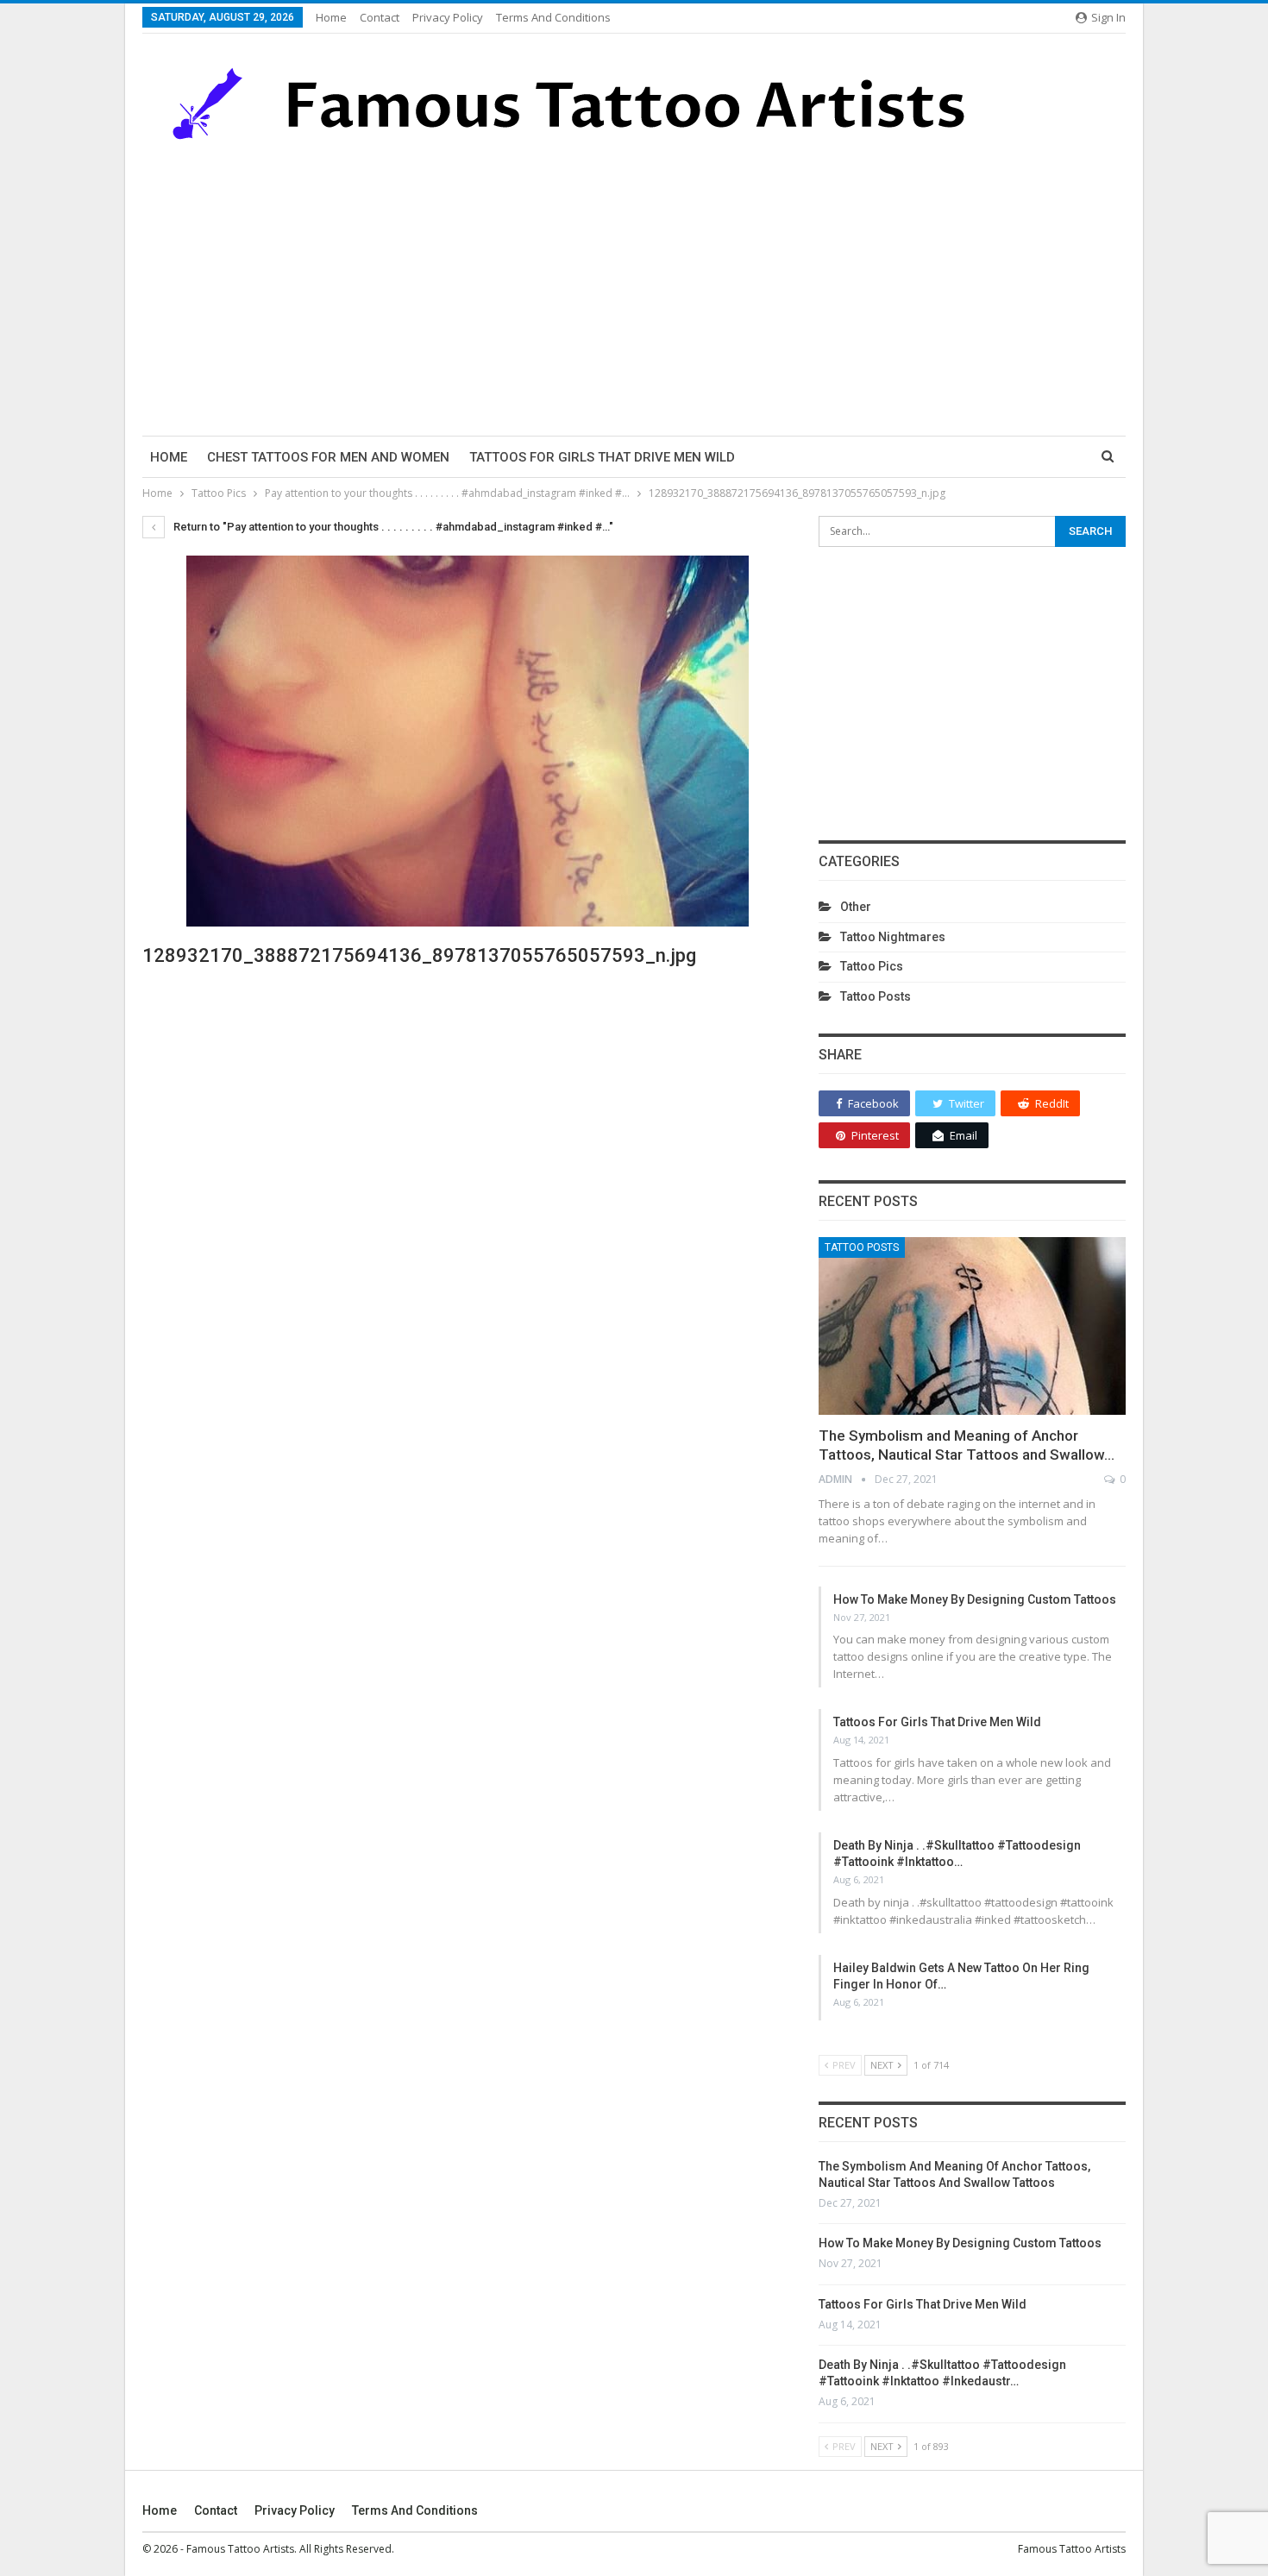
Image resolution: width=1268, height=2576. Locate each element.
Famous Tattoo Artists (1072, 2549)
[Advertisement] (634, 289)
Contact (380, 17)
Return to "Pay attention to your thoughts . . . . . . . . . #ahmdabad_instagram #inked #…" (392, 527)
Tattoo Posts (876, 996)
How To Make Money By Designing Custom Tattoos (975, 1599)
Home (331, 17)
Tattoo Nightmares (893, 937)
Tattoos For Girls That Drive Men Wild (602, 457)
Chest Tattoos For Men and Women (328, 457)
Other (856, 907)
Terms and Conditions (553, 17)
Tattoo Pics (872, 966)
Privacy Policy (448, 17)
